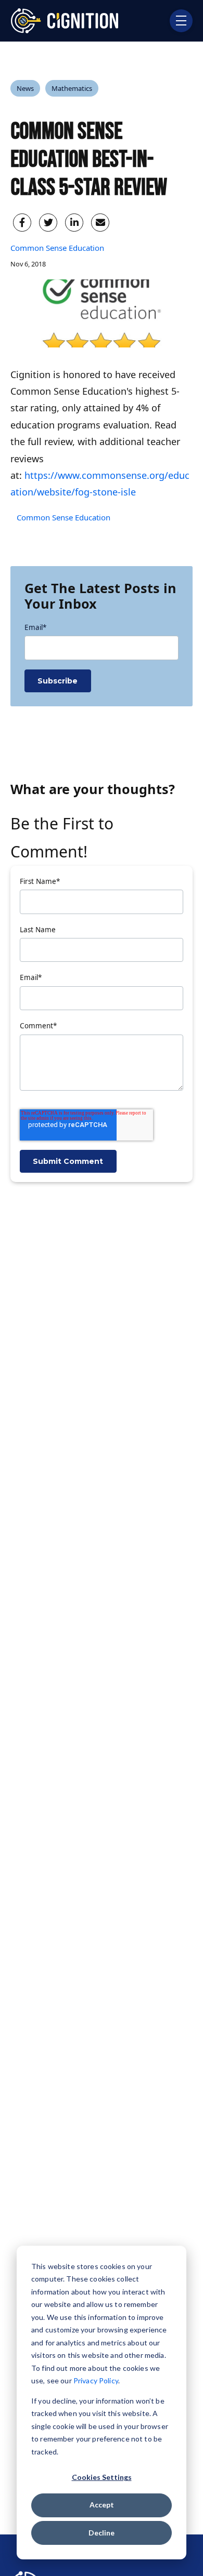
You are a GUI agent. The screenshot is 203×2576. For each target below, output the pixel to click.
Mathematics (72, 88)
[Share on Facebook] (22, 223)
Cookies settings (102, 2477)
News (25, 88)
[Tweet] (48, 223)
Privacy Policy (96, 2380)
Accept (102, 2505)
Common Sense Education (57, 248)
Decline (102, 2533)
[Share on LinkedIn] (74, 223)
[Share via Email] (100, 223)
